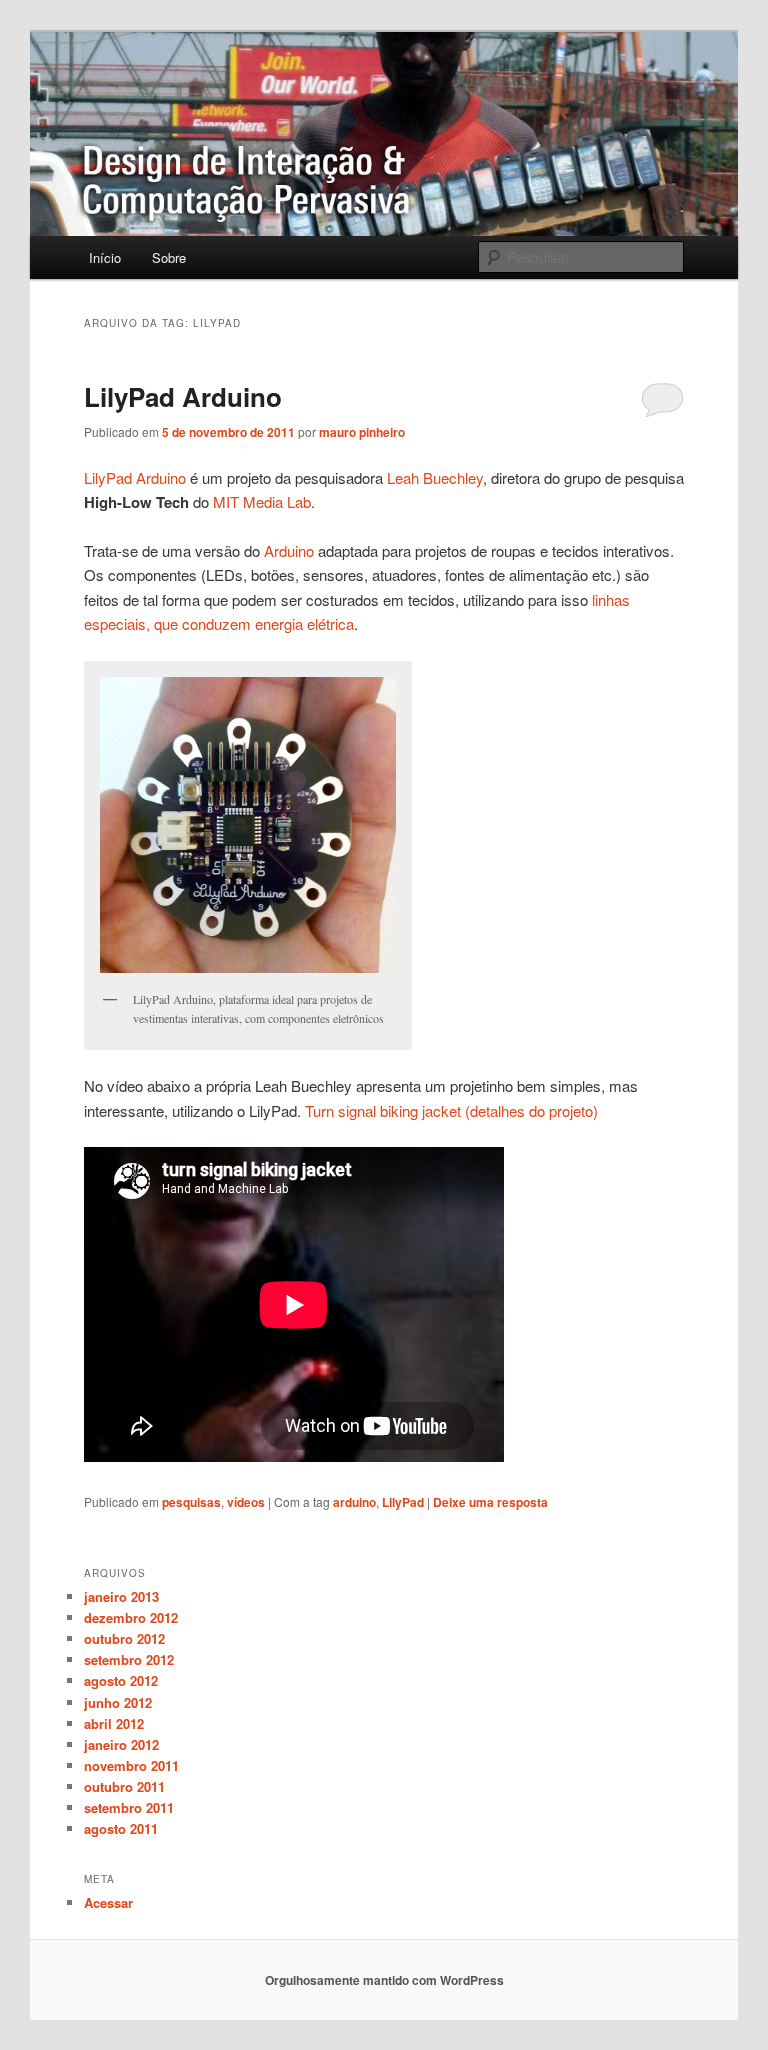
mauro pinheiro (362, 432)
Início (105, 257)
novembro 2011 (131, 1765)
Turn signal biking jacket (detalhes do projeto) (451, 1110)
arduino (354, 1502)
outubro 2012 (124, 1638)
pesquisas (191, 1502)
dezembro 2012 (131, 1617)
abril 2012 (114, 1723)
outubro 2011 (124, 1786)
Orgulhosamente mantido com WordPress (384, 1980)
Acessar (108, 1902)
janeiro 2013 (121, 1596)
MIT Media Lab (262, 501)
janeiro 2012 (121, 1744)
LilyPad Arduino (183, 396)
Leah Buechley (435, 477)
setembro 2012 (129, 1659)
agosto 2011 (121, 1828)
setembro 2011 (129, 1807)
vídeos (246, 1502)
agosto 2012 (121, 1680)
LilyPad (403, 1502)
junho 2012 (118, 1702)
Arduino (289, 550)
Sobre (169, 257)
